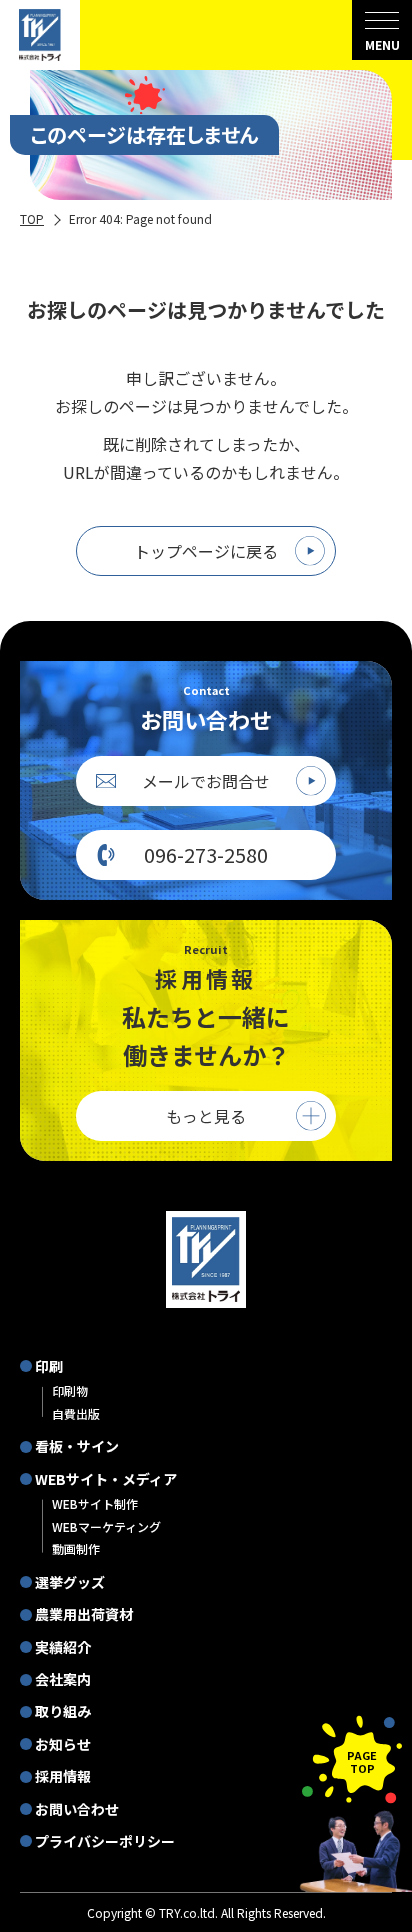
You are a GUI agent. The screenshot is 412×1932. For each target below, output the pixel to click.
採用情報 (63, 1776)
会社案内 (63, 1679)
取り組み (63, 1711)
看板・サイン (77, 1446)
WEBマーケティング (106, 1526)
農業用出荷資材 (84, 1614)
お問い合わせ (77, 1809)
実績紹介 (63, 1647)
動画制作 (76, 1548)
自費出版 (76, 1413)
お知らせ (63, 1744)
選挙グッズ (70, 1582)
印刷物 (70, 1390)
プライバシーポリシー (105, 1841)
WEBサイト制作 (95, 1503)
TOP (32, 218)
